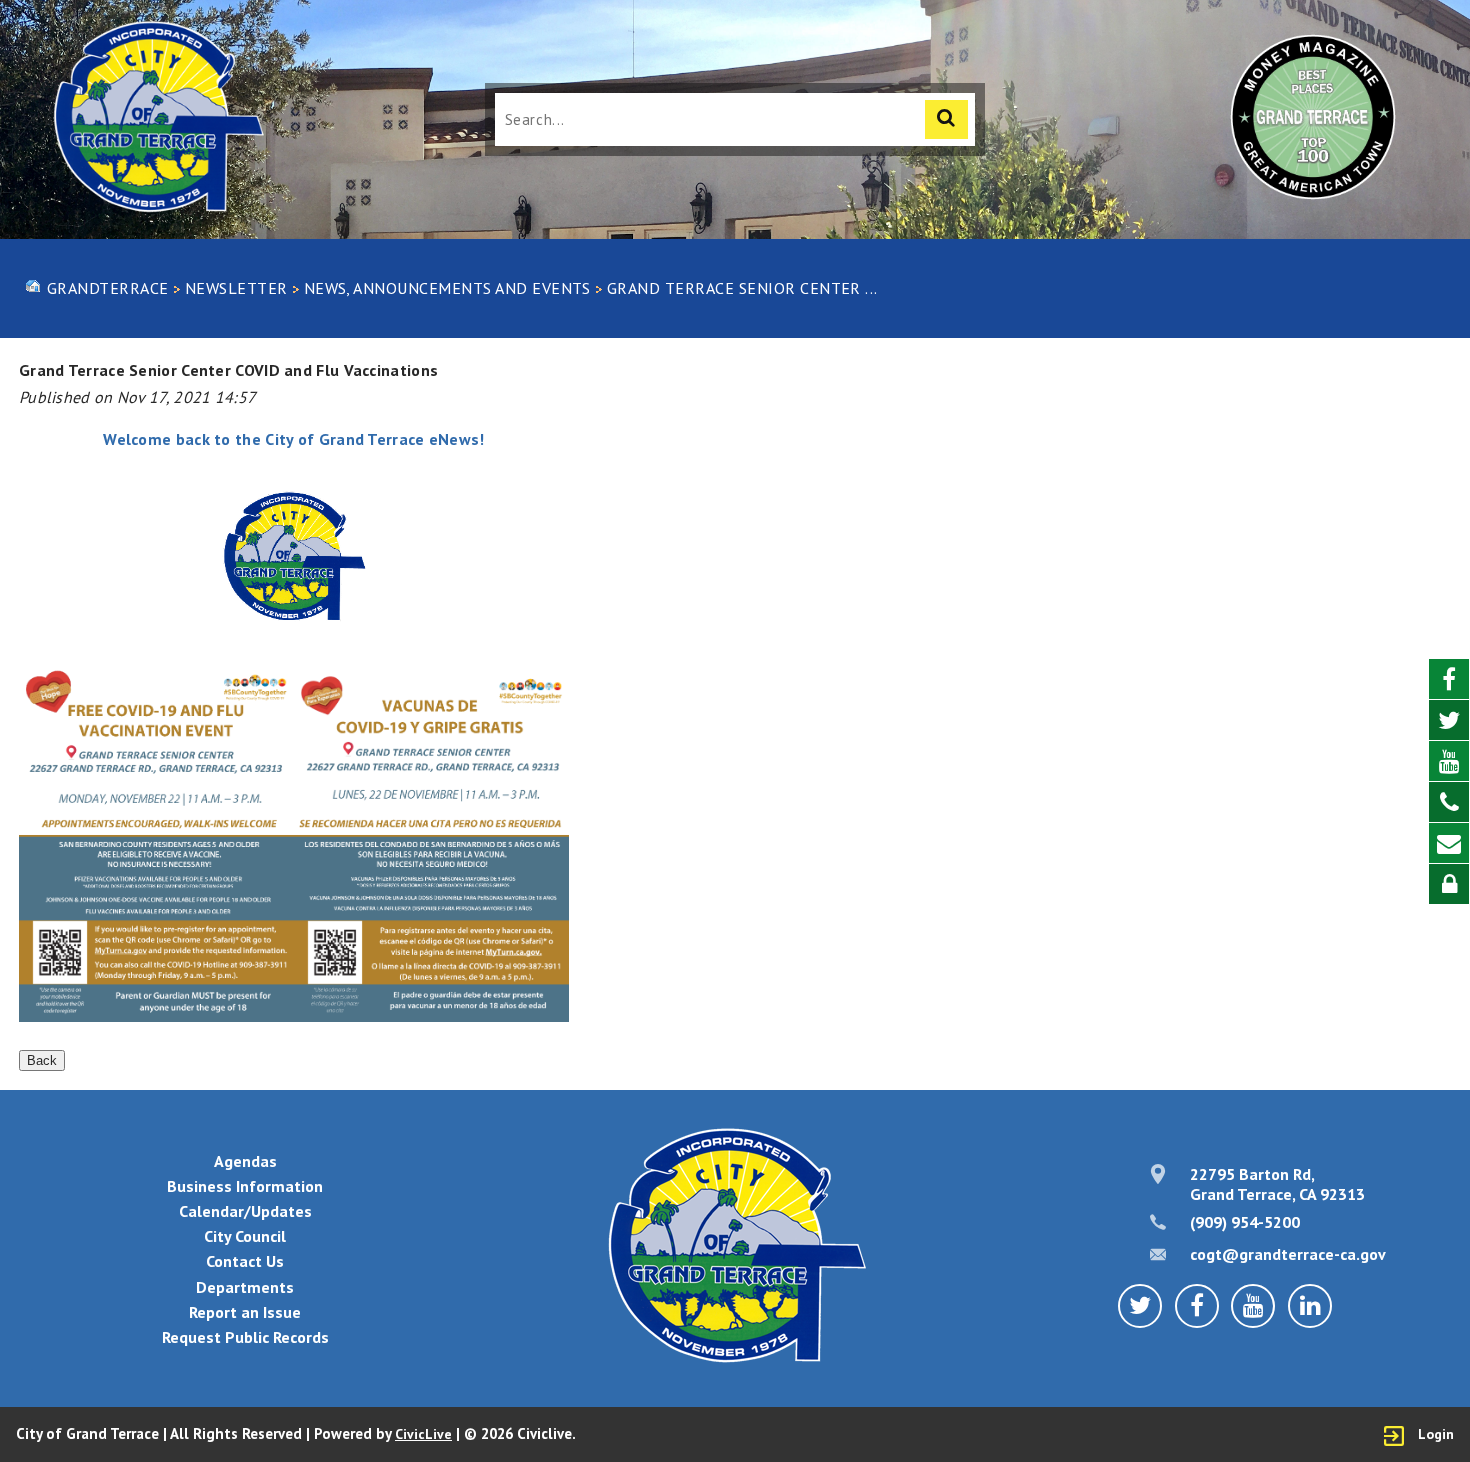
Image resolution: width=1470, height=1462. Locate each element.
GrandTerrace (108, 288)
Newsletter (236, 288)
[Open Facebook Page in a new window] (1449, 679)
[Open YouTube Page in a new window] (1449, 761)
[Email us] (1449, 843)
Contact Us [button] (245, 1261)
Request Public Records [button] (245, 1337)
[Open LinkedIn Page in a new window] (1310, 1306)
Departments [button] (245, 1287)
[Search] (946, 119)
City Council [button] (245, 1236)
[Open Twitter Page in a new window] (1449, 720)
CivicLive (423, 1434)
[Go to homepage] (156, 119)
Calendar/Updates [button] (245, 1211)
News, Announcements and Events (447, 288)
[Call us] (1449, 802)
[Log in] (1449, 884)
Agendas (245, 1161)
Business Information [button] (245, 1186)
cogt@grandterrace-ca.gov (1288, 1254)
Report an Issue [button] (245, 1312)
